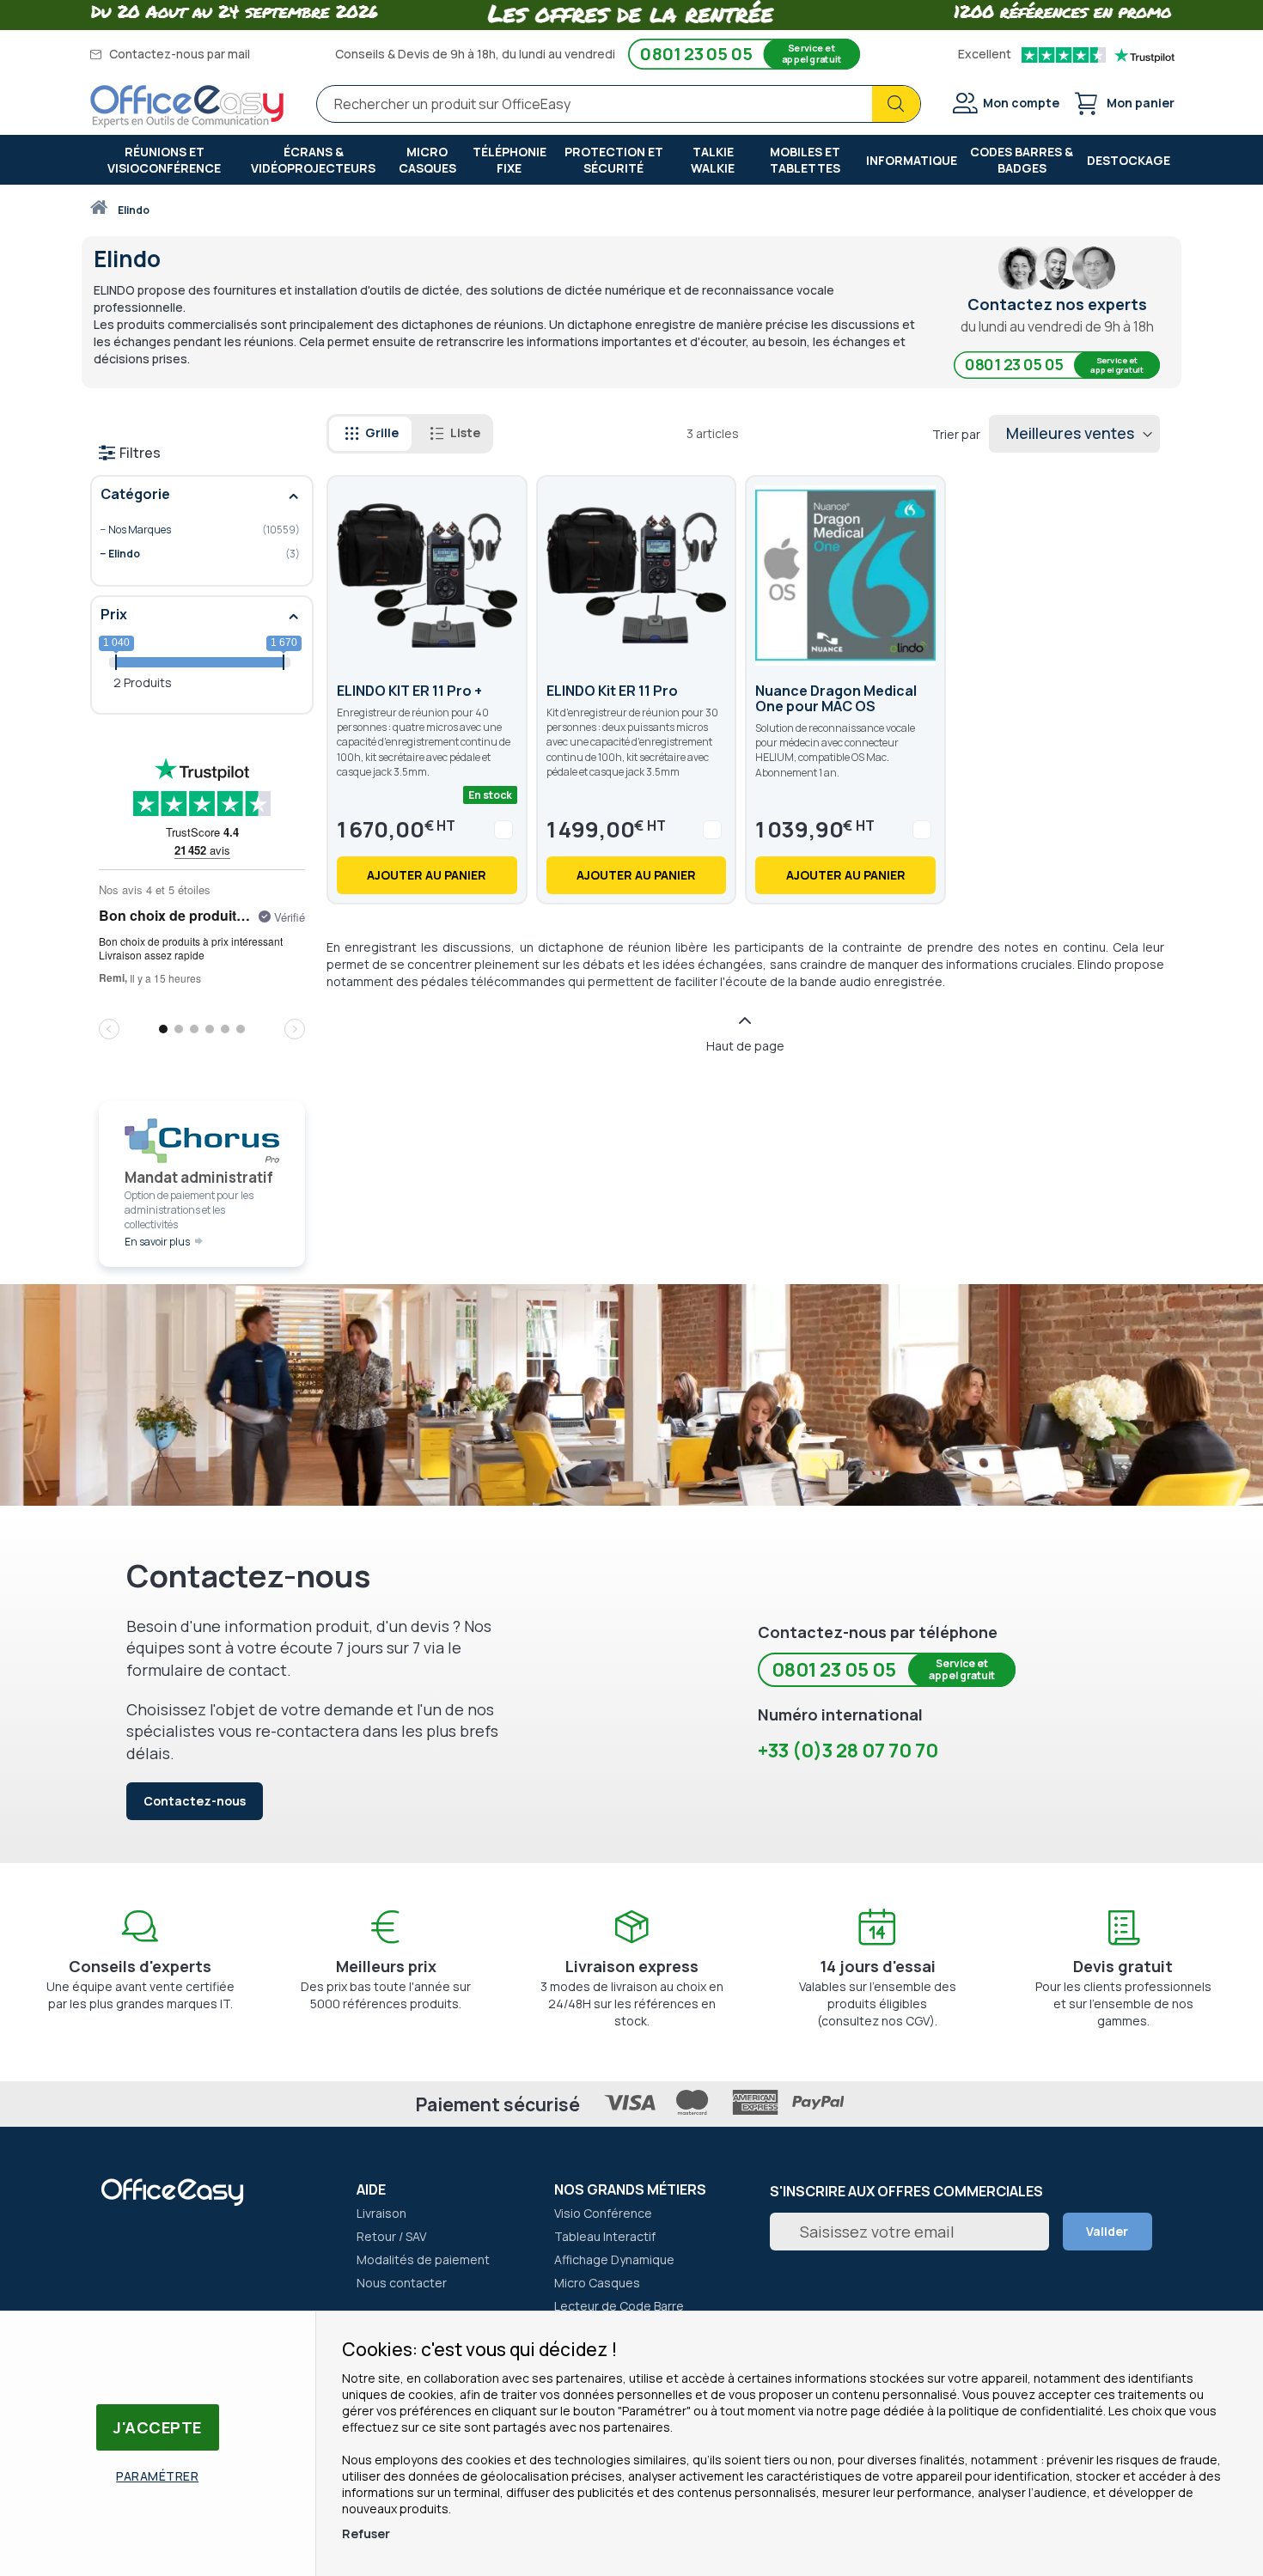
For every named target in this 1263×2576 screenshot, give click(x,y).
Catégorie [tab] (135, 494)
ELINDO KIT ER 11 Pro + (409, 691)
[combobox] (619, 104)
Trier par (956, 434)
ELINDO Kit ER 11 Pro (612, 691)
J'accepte (158, 2427)
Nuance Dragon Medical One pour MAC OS (836, 698)
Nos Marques (189, 530)
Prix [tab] (114, 614)
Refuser (366, 2533)
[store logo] (187, 107)
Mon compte (1021, 103)
